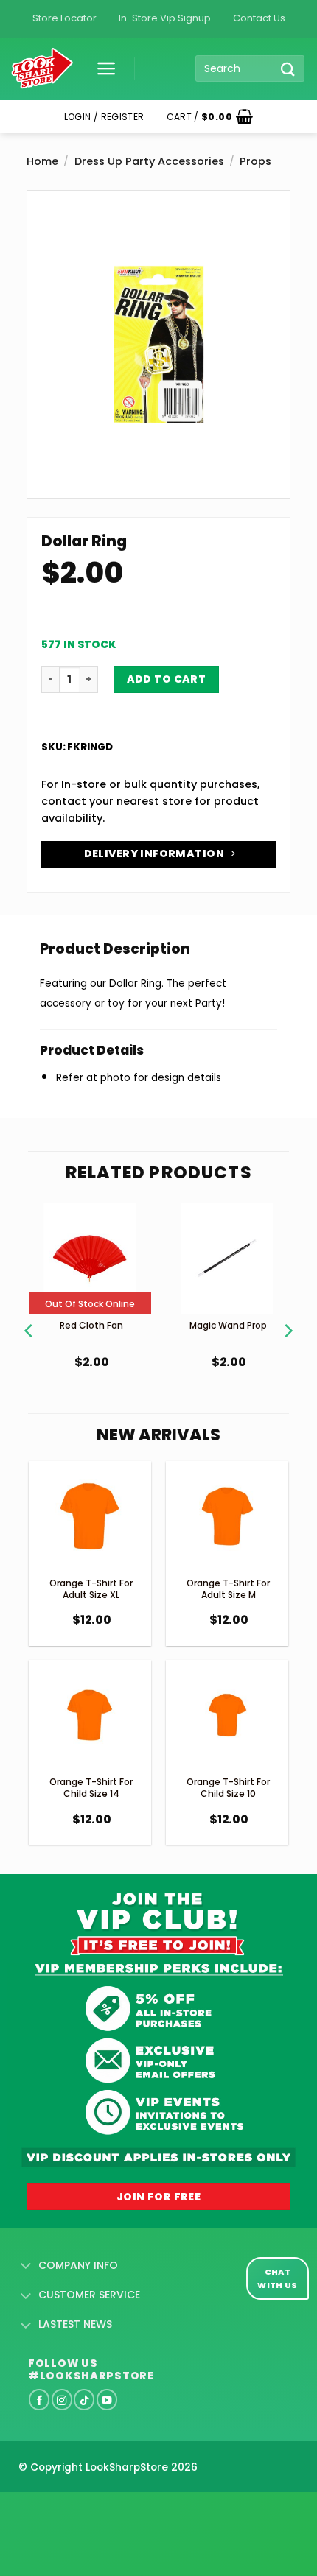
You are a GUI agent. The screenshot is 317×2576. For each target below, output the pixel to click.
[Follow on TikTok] (84, 2399)
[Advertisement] (118, 2510)
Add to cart (167, 679)
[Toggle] (26, 2267)
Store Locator (65, 18)
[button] (101, 68)
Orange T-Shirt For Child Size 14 (91, 1788)
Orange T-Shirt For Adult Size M (228, 1589)
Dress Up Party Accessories (149, 161)
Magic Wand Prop (228, 1325)
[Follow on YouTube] (107, 2399)
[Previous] (29, 1312)
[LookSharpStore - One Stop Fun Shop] (42, 69)
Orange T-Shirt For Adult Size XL (91, 1589)
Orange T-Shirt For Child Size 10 (228, 1788)
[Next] (288, 1312)
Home (42, 161)
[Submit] (288, 69)
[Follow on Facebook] (39, 2399)
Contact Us (259, 18)
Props (255, 161)
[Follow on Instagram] (62, 2399)
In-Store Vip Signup (165, 18)
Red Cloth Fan (91, 1325)
